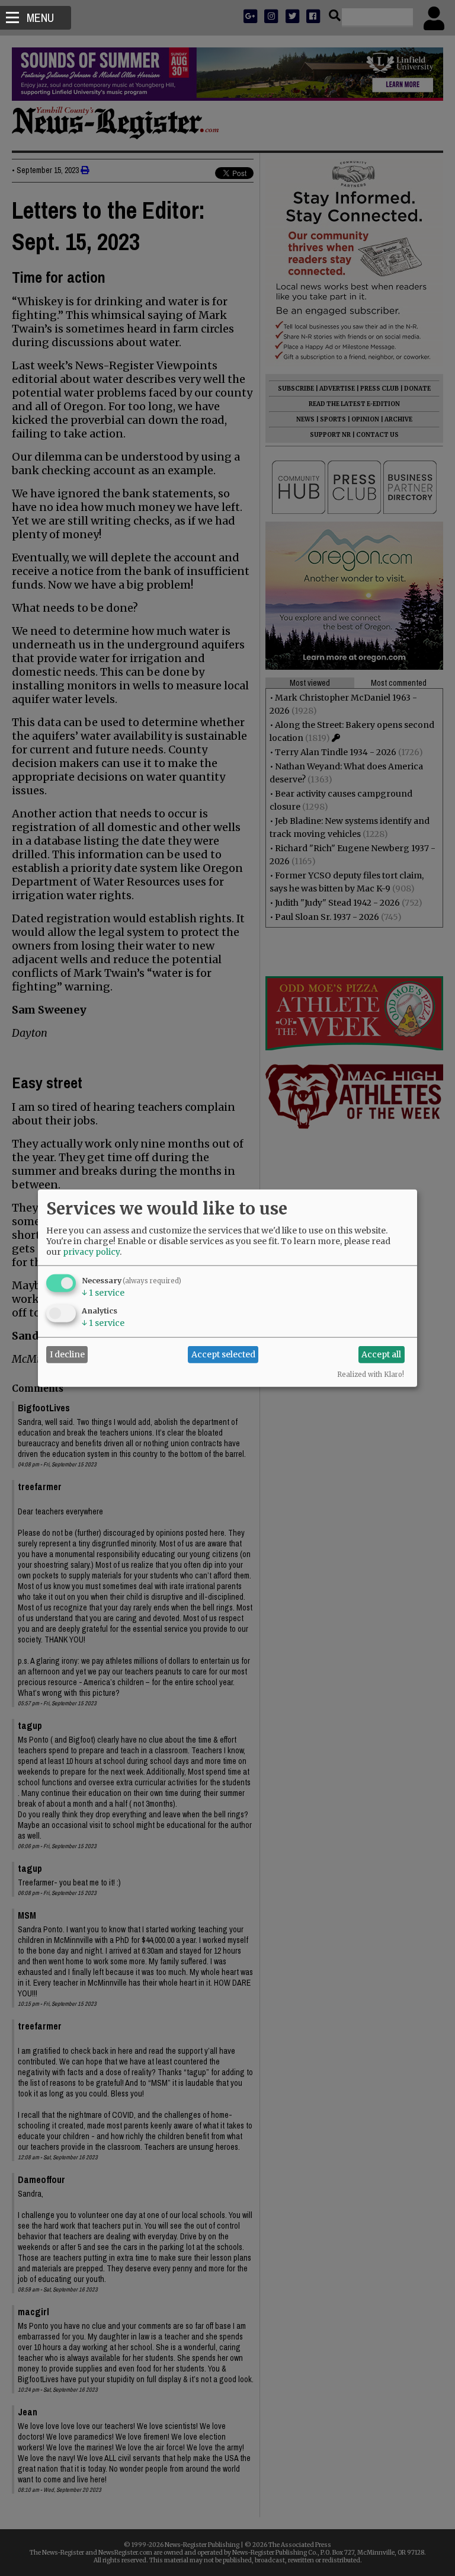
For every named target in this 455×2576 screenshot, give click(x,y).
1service (103, 1292)
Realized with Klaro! (371, 1374)
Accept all (381, 1354)
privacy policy (91, 1251)
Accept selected (223, 1354)
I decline (67, 1354)
